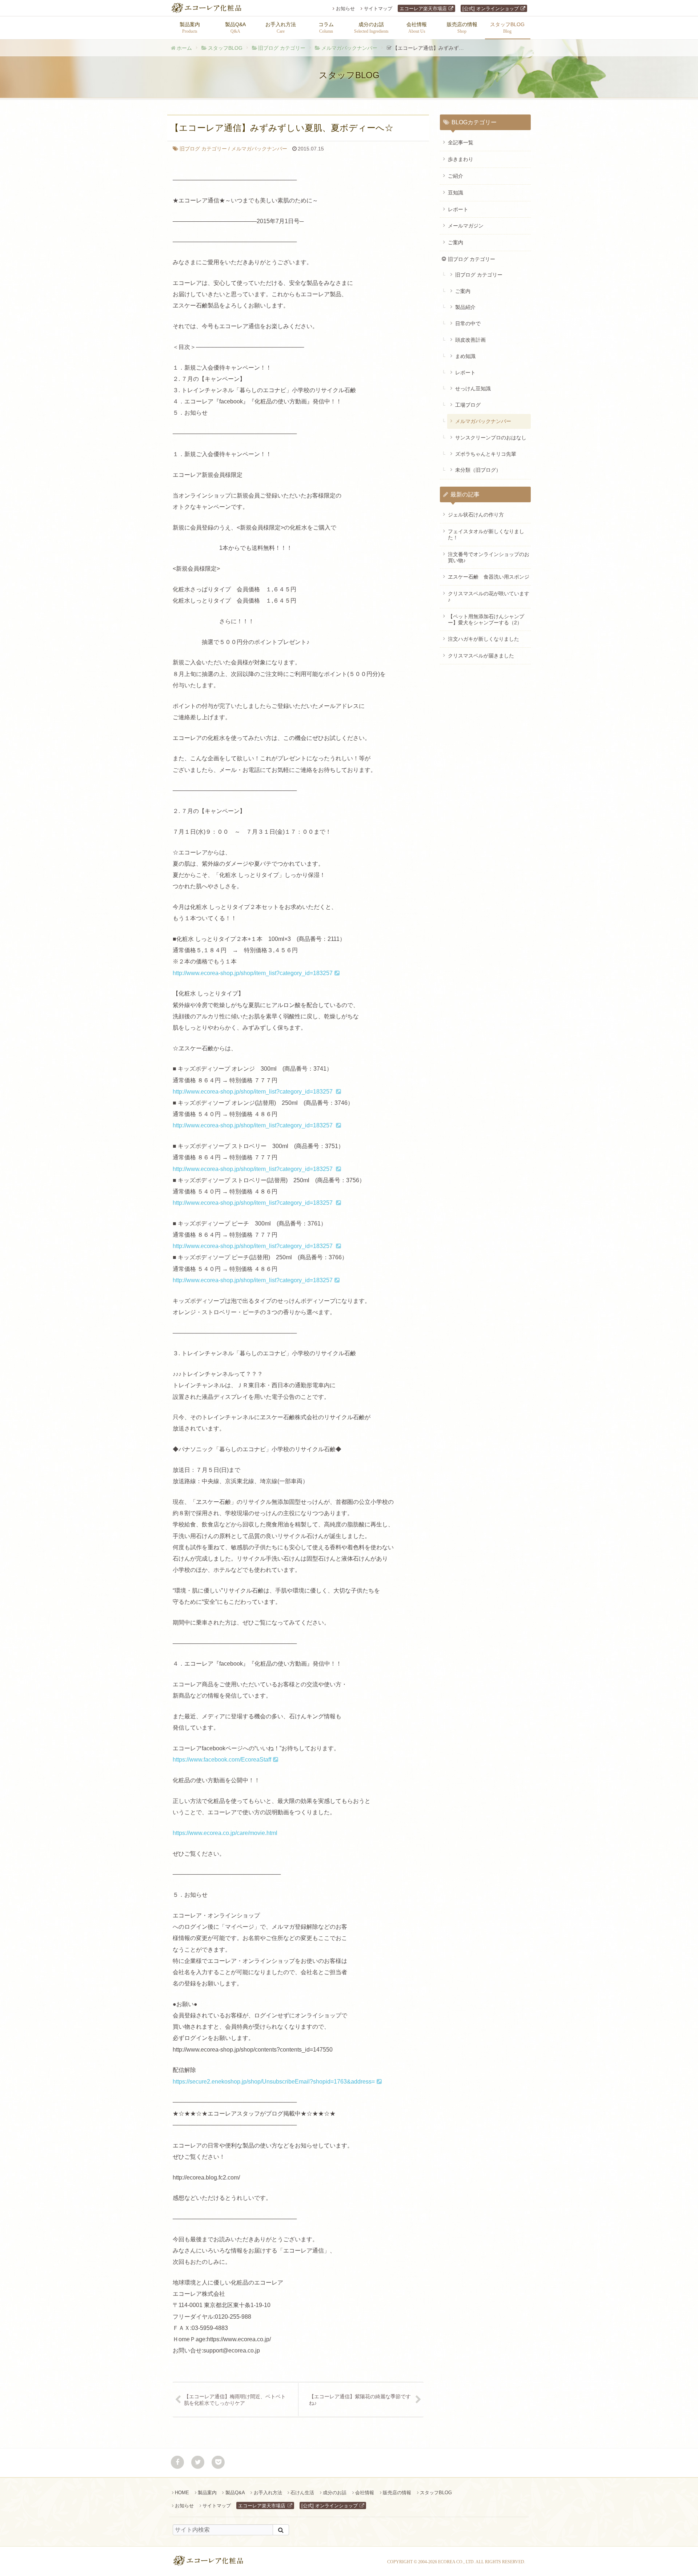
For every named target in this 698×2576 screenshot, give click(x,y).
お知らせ (345, 9)
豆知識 (456, 193)
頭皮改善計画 (470, 340)
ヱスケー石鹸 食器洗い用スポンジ (489, 577)
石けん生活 (302, 2493)
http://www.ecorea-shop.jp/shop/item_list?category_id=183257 (253, 973)
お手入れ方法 (268, 2493)
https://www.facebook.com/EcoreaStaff (222, 1760)
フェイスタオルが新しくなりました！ (486, 534)
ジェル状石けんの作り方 (476, 515)
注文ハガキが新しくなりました (484, 639)
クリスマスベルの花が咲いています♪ (489, 597)
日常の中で (468, 323)
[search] (281, 2530)
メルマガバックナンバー (349, 48)
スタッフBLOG (225, 48)
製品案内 (207, 2493)
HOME (182, 2493)
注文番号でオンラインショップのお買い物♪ (489, 557)
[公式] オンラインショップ (491, 9)
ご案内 (456, 242)
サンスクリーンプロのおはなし (491, 438)
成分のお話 (335, 2493)
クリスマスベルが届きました (481, 656)
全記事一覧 (461, 142)
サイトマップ (378, 9)
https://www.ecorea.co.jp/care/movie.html (225, 1833)
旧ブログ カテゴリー (282, 48)
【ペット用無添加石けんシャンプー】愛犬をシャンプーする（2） (486, 619)
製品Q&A (235, 2493)
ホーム (184, 48)
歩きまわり (461, 159)
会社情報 (365, 2493)
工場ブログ (468, 405)
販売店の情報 (397, 2493)
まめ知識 (465, 356)
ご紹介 (456, 176)
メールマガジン (466, 226)
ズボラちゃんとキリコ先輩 (486, 454)
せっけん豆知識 (473, 389)
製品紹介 (465, 307)
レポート (458, 209)
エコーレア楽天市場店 (423, 9)
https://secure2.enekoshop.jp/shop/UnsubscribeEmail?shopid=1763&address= (274, 2082)
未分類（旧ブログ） (478, 470)
